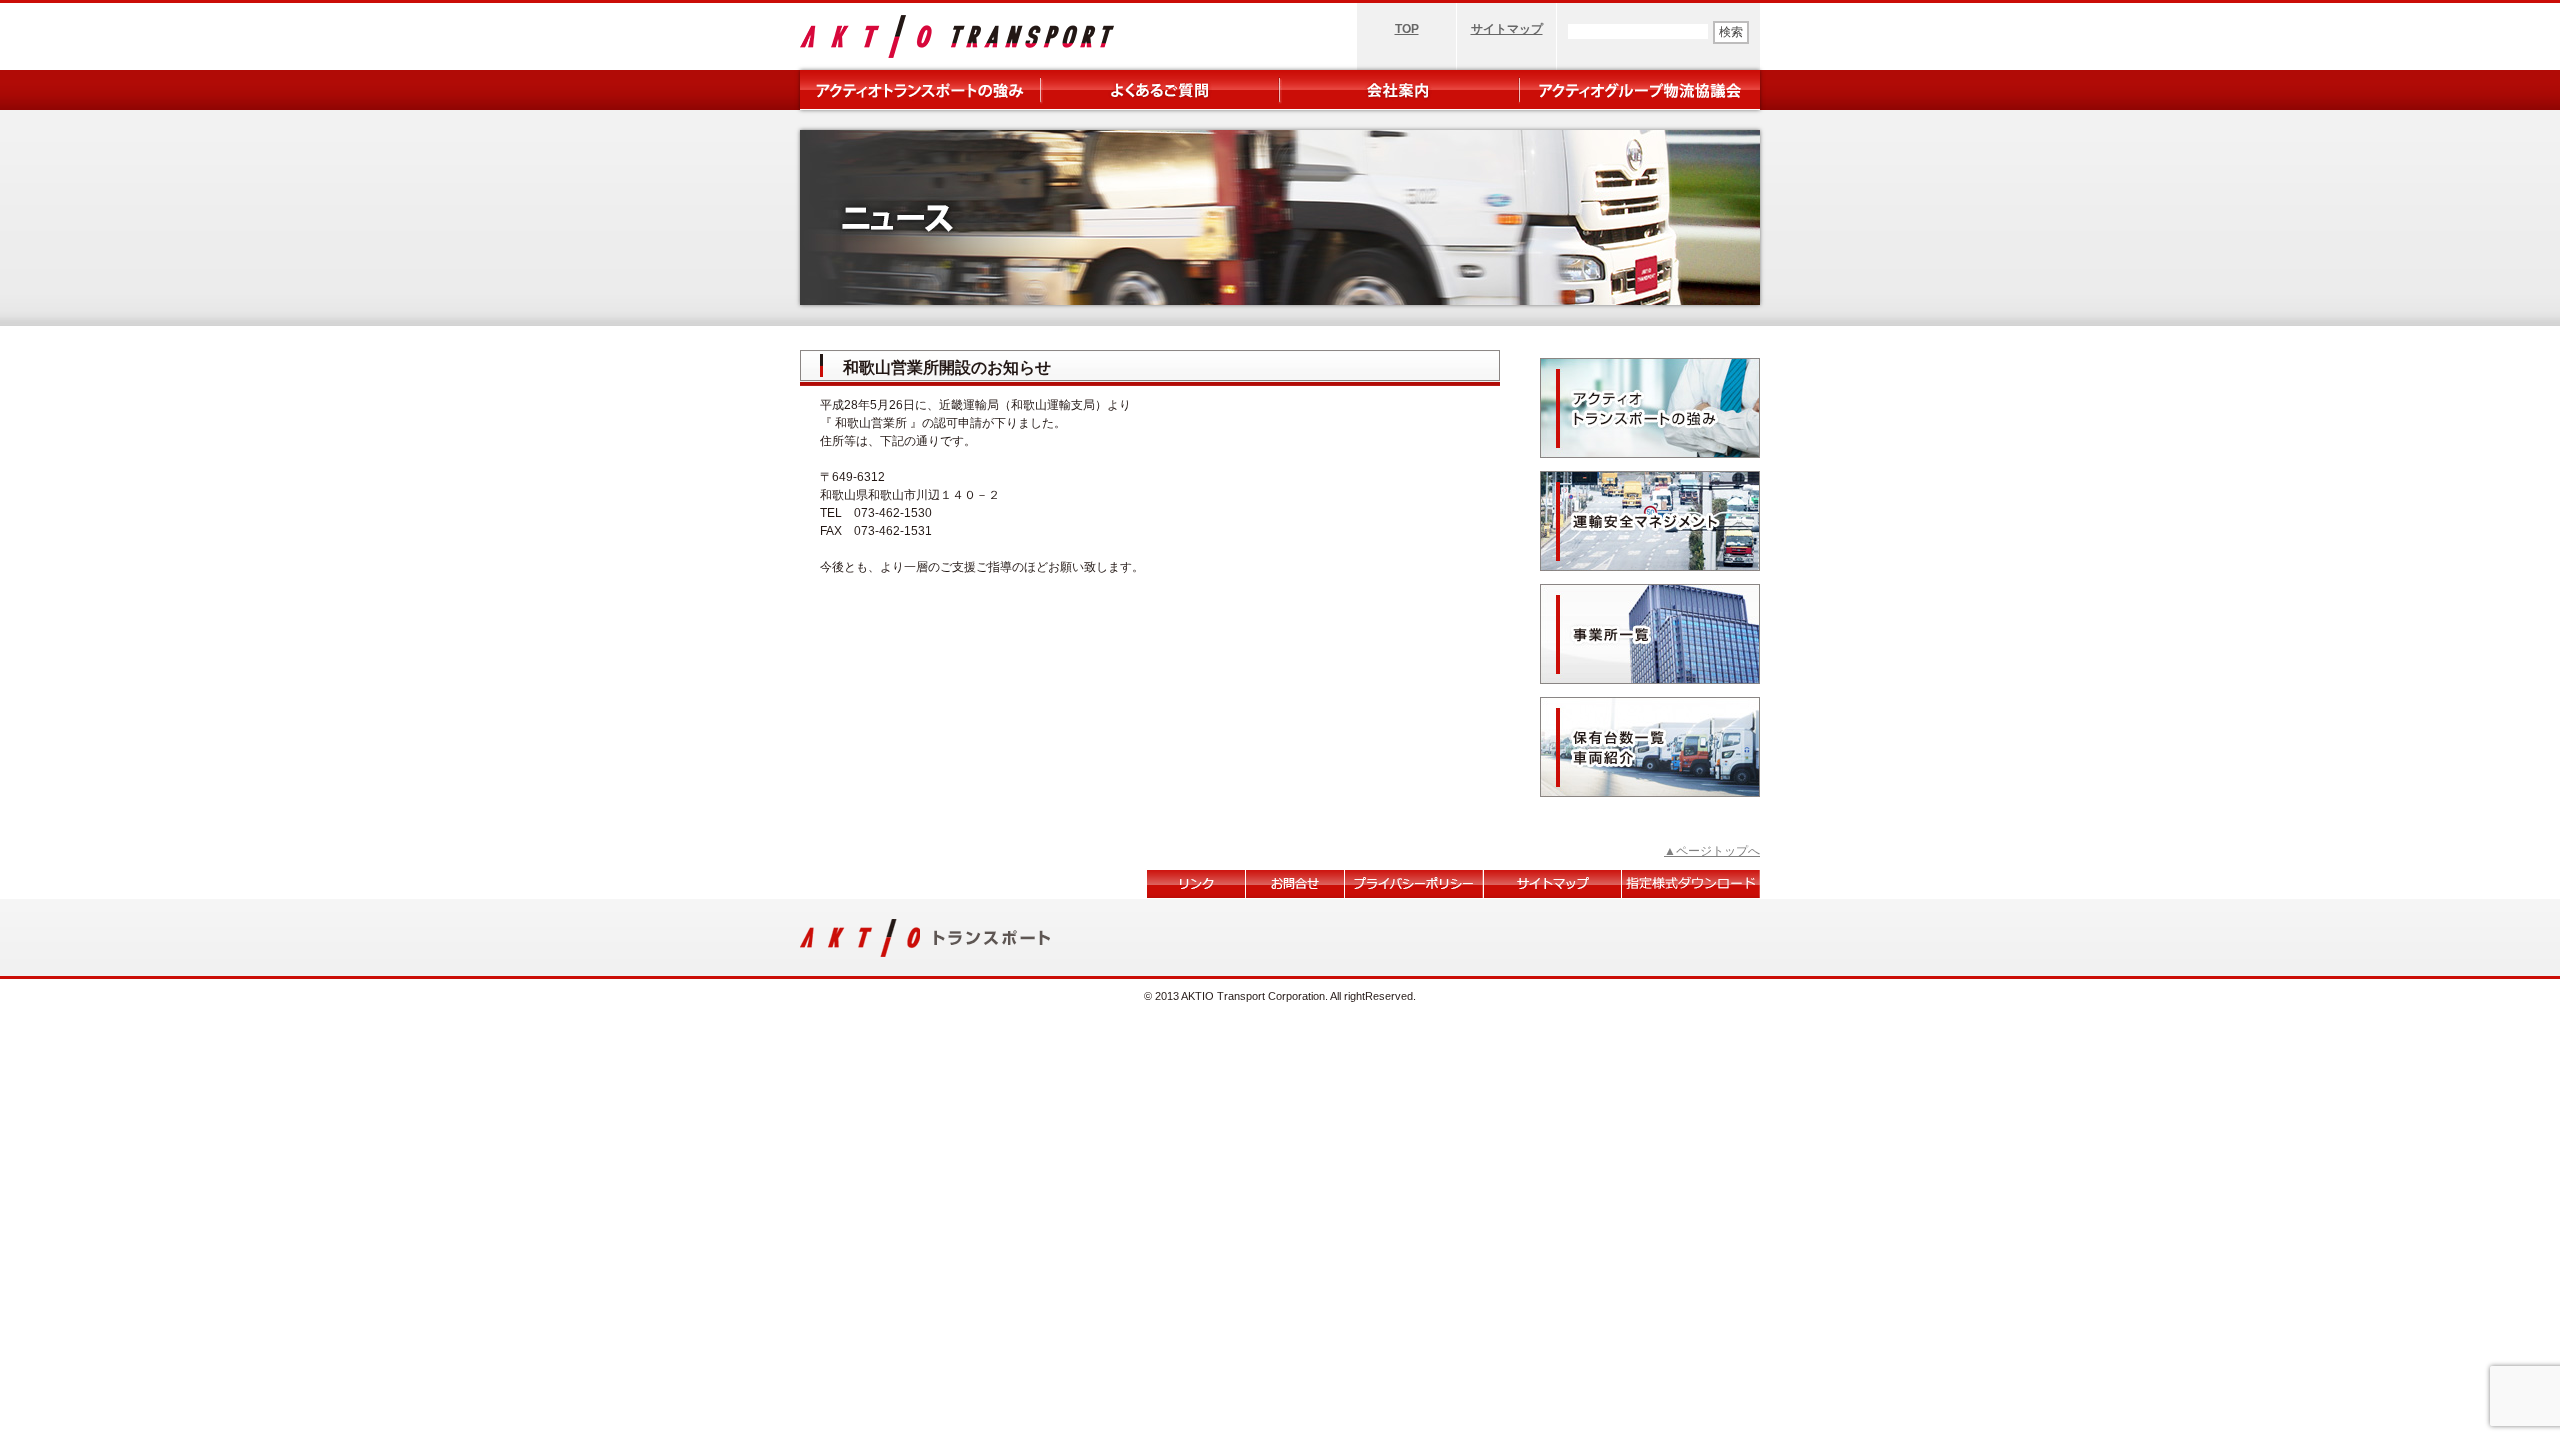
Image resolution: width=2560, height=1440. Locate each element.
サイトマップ (1507, 29)
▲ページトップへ (1712, 851)
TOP (1407, 29)
